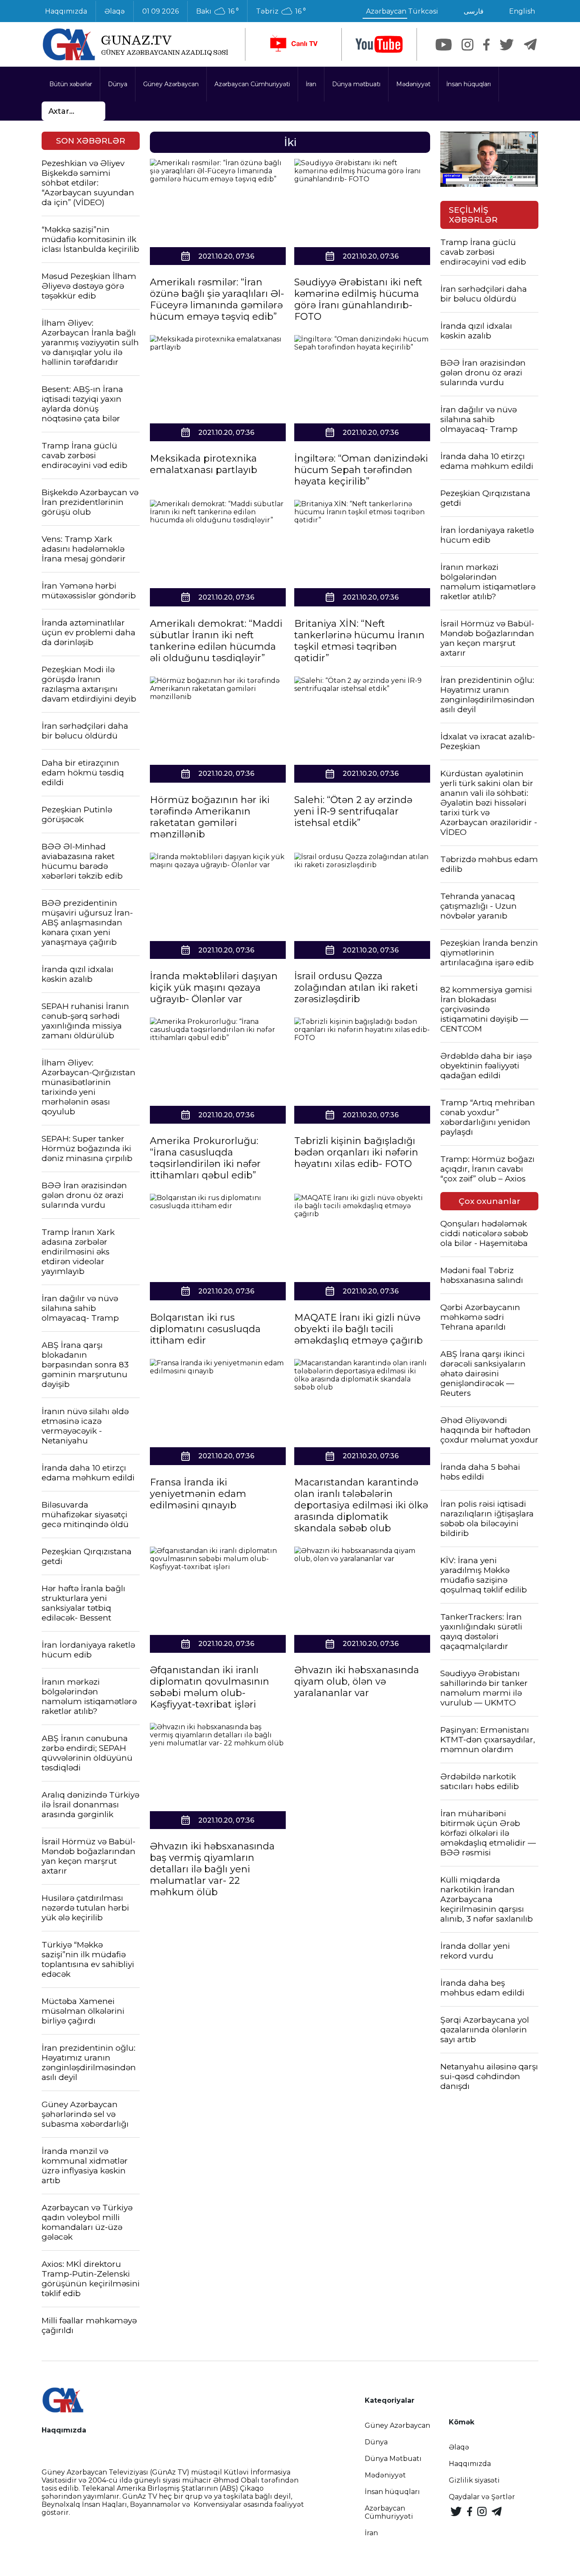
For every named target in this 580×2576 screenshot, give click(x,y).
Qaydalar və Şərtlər (482, 2497)
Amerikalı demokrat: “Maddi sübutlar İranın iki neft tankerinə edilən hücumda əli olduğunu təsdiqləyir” (216, 641)
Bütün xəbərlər (71, 84)
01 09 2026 (160, 11)
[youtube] (379, 44)
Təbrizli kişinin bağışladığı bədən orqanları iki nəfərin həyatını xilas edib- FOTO (356, 1152)
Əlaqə (115, 11)
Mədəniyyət (413, 84)
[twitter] (507, 45)
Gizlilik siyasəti (474, 2480)
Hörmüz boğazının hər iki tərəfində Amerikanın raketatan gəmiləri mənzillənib (210, 817)
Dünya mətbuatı (356, 84)
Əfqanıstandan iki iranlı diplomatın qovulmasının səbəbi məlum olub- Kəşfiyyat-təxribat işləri (210, 1687)
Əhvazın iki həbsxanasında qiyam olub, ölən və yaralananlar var (357, 1681)
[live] (293, 44)
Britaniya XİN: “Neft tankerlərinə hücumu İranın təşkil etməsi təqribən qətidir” (359, 641)
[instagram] (467, 45)
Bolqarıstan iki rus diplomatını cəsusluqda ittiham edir (205, 1329)
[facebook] (486, 45)
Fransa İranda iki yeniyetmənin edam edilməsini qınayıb (198, 1494)
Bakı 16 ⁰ (217, 11)
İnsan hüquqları (469, 84)
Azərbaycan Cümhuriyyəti (252, 84)
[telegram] (530, 45)
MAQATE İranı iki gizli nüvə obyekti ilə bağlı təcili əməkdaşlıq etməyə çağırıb (359, 1329)
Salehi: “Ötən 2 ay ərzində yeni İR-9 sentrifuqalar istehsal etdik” (353, 811)
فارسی (474, 11)
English (522, 11)
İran (311, 84)
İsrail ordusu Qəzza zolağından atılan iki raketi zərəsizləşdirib (356, 988)
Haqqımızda (66, 11)
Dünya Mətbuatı (393, 2459)
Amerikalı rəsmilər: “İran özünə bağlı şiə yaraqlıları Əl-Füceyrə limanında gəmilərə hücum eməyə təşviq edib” (217, 299)
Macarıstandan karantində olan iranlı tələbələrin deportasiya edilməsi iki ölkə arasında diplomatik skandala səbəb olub (361, 1505)
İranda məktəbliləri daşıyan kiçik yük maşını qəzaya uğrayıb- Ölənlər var (214, 988)
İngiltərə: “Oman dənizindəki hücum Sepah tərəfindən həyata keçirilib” (361, 470)
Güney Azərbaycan (171, 84)
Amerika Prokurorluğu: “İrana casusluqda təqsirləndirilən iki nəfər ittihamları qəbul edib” (205, 1158)
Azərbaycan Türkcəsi (402, 11)
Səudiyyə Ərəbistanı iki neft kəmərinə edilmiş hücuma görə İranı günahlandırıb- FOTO (358, 299)
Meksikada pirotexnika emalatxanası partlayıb (204, 464)
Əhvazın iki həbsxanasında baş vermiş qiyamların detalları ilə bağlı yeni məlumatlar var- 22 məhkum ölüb (212, 1869)
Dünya (118, 84)
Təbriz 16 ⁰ (281, 11)
